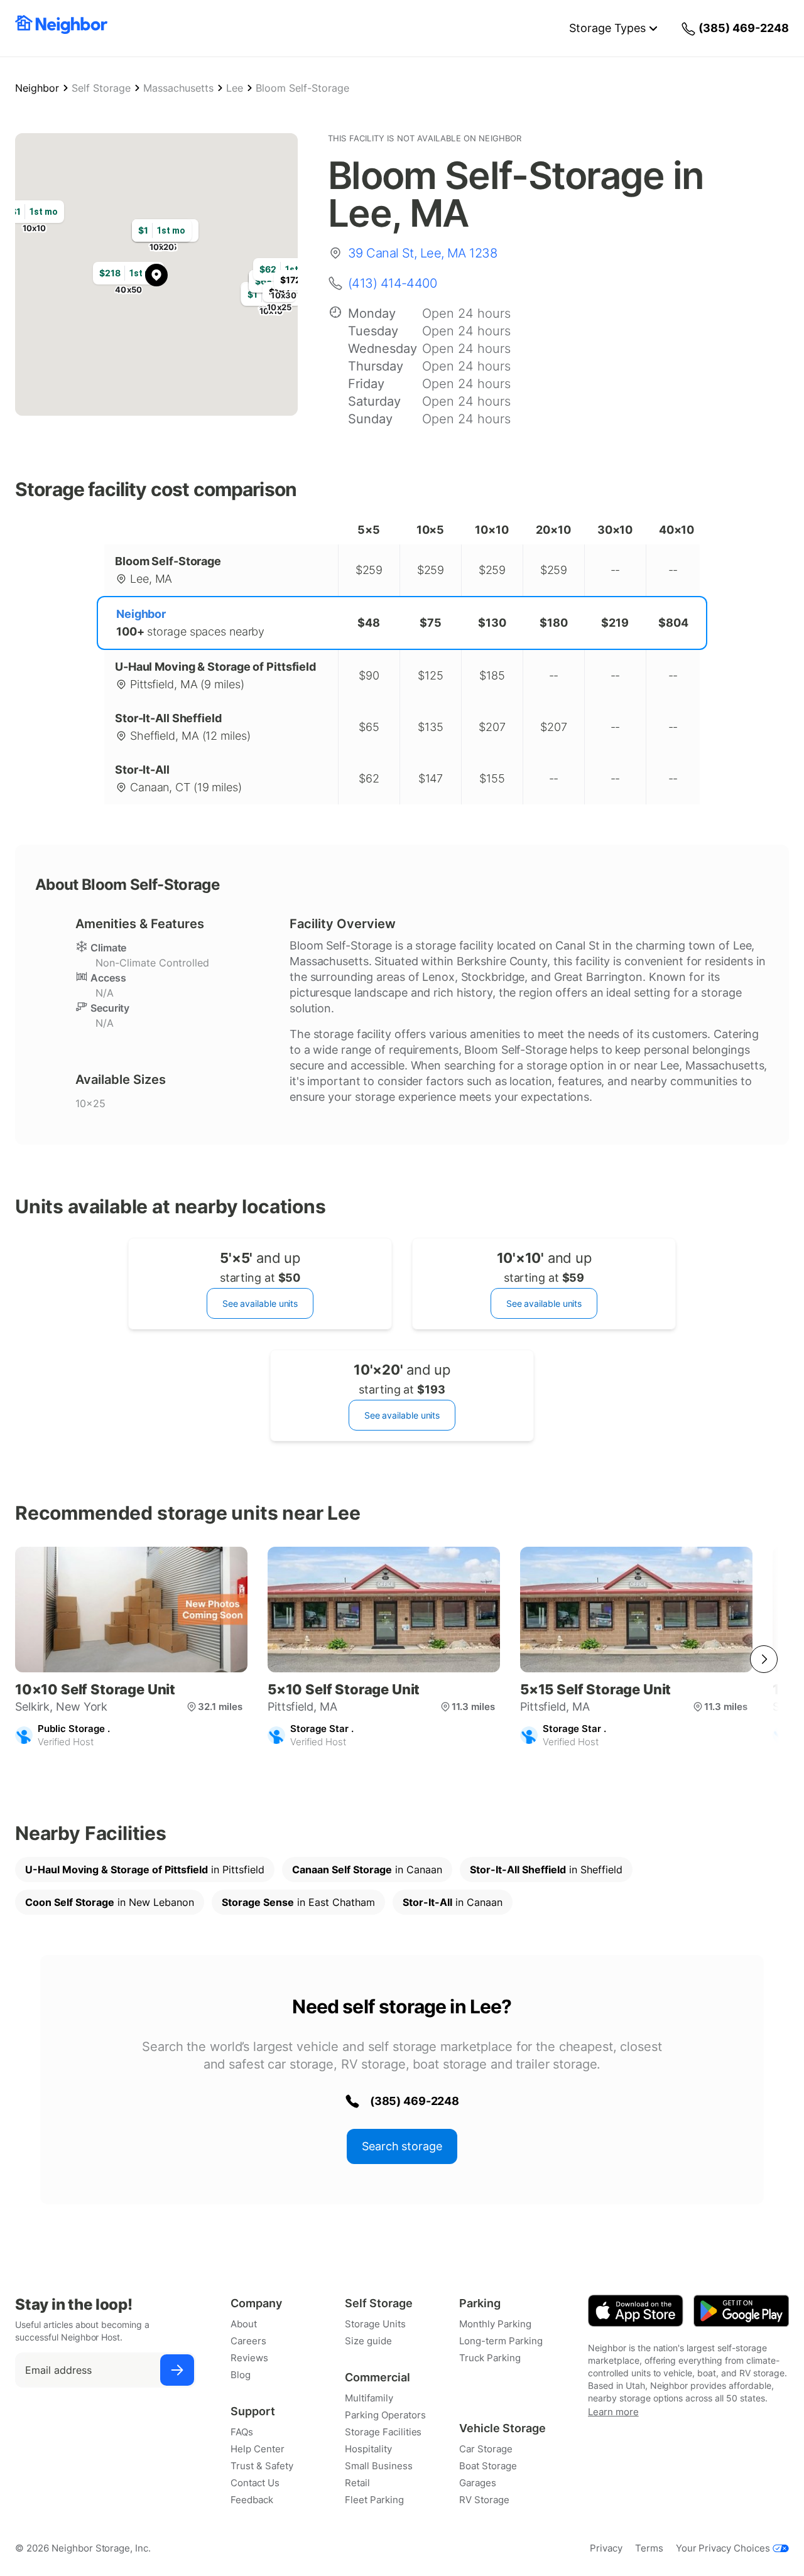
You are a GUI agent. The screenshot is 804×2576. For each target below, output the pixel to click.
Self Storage (101, 88)
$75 (431, 623)
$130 (492, 623)
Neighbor (37, 88)
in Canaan (367, 1870)
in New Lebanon (110, 1902)
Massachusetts (178, 88)
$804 (673, 623)
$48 (369, 623)
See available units (260, 1303)
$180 (554, 623)
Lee (235, 88)
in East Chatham (298, 1902)
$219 (615, 623)
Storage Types (607, 28)
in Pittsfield (145, 1870)
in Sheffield (546, 1870)
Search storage (402, 2146)
